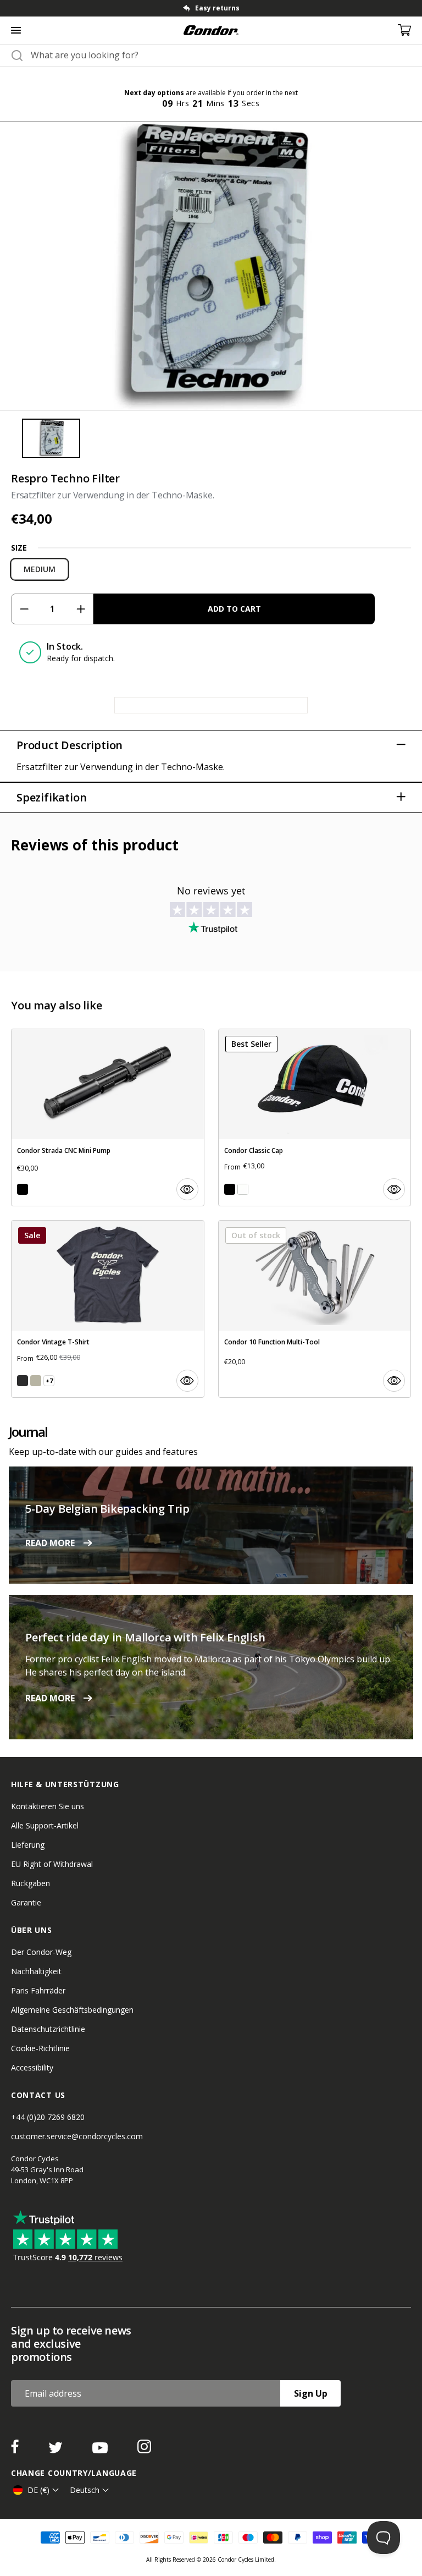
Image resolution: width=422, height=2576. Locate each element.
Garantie (26, 1902)
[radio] (40, 569)
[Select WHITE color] (243, 1189)
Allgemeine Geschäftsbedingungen (72, 2010)
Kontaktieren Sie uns (48, 1806)
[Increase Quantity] (80, 609)
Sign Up (311, 2393)
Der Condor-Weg (41, 1952)
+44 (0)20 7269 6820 (48, 2117)
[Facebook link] (16, 2450)
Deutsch (85, 2490)
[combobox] (221, 55)
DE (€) (38, 2490)
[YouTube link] (101, 2450)
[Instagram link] (144, 2450)
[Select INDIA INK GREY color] (23, 1381)
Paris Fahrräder (38, 1990)
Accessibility (32, 2067)
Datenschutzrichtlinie (48, 2029)
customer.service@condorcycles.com (77, 2136)
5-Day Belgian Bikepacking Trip (107, 1509)
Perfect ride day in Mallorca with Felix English (145, 1637)
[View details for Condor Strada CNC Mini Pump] (108, 1117)
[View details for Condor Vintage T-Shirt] (108, 1309)
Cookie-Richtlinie (40, 2048)
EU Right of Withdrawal (52, 1864)
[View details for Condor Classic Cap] (315, 1117)
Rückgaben (30, 1883)
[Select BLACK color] (23, 1189)
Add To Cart (234, 609)
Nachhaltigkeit (36, 1971)
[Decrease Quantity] (24, 609)
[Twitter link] (57, 2450)
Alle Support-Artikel (45, 1825)
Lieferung (28, 1845)
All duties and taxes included (217, 8)
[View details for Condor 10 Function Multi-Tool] (315, 1309)
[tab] (211, 8)
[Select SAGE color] (36, 1381)
